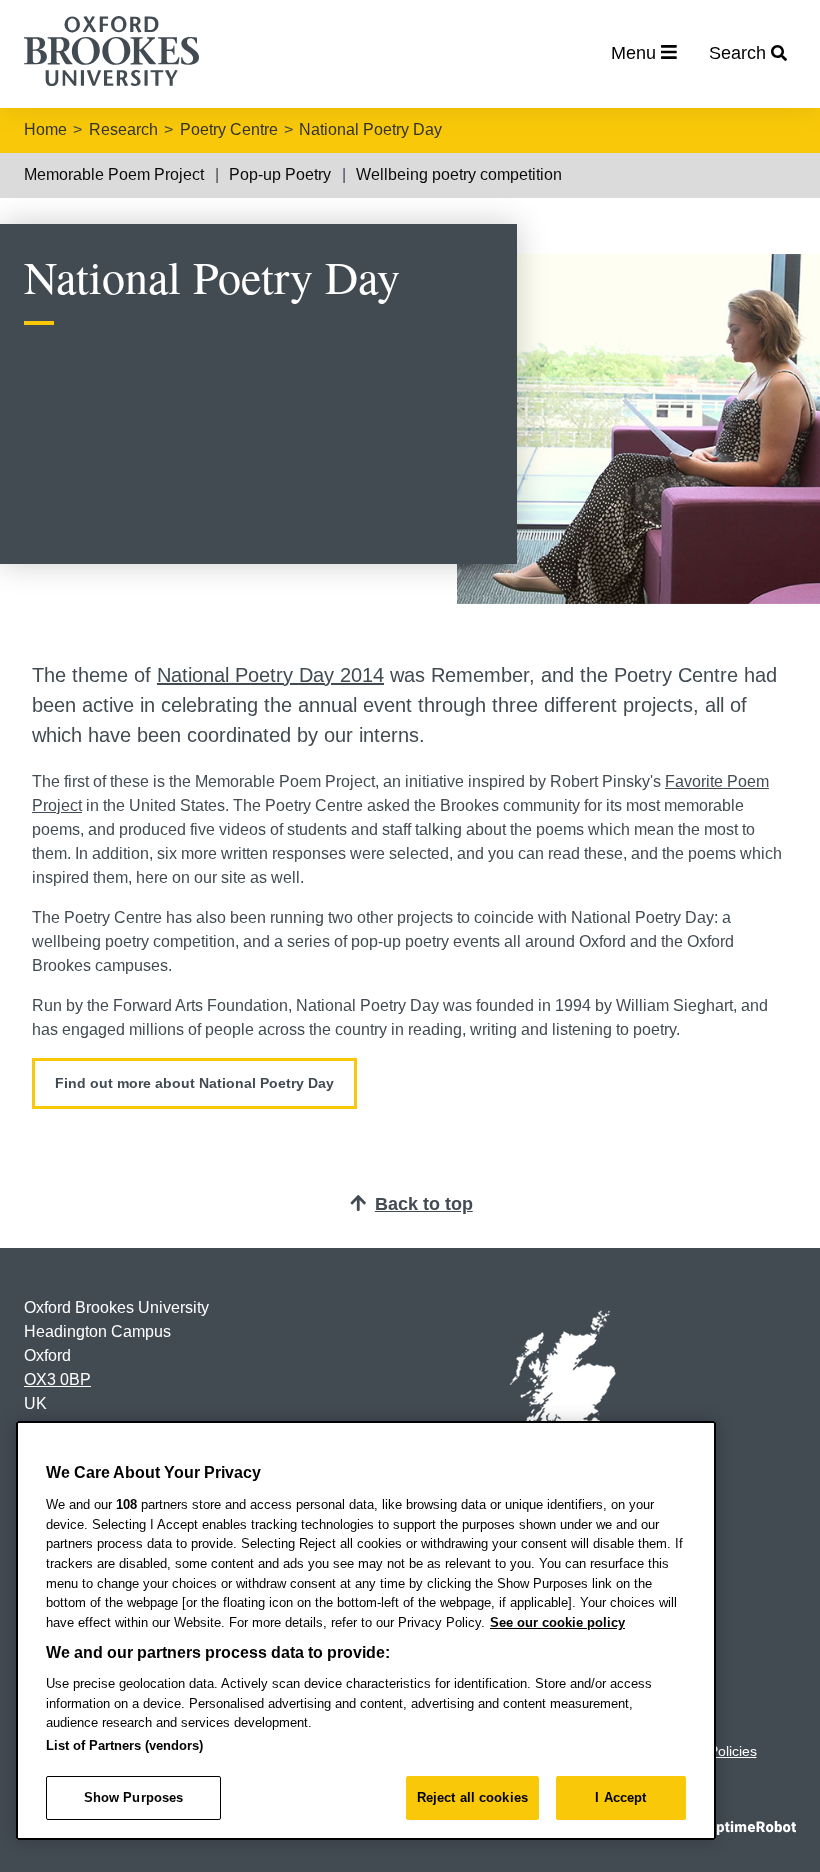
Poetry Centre (229, 129)
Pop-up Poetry (280, 174)
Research (123, 129)
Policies (733, 1751)
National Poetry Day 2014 (270, 675)
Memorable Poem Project (114, 174)
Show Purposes (134, 1797)
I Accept (620, 1797)
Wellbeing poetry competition (459, 174)
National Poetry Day (370, 129)
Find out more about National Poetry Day (194, 1083)
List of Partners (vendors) (124, 1745)
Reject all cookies (472, 1797)
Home (45, 129)
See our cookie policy (557, 1622)
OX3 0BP (57, 1379)
